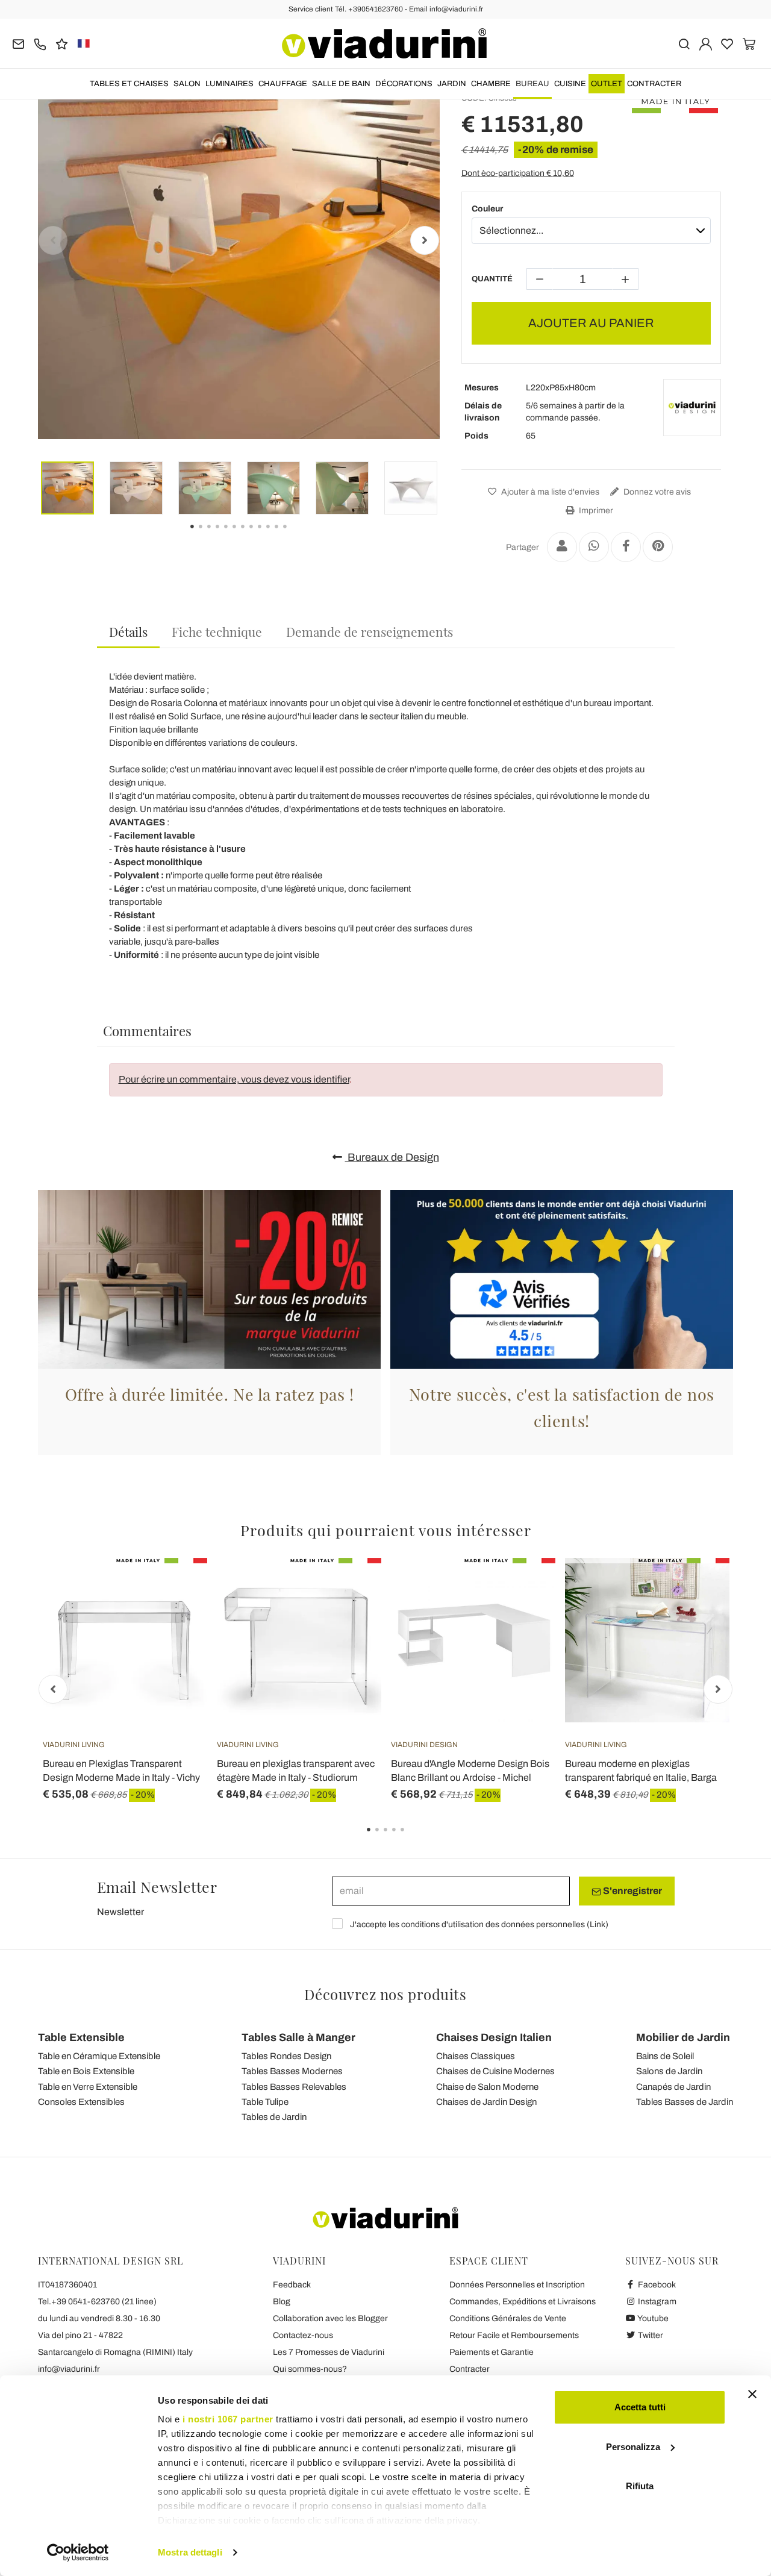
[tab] (128, 632)
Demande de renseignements (370, 631)
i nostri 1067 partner (228, 2419)
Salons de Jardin (669, 2071)
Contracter (654, 84)
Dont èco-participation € (518, 173)
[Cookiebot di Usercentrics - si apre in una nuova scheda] (78, 2553)
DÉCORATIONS (404, 84)
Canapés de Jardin (673, 2087)
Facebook (656, 2285)
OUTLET (607, 84)
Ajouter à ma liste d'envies (549, 492)
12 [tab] (295, 535)
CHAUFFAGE (283, 84)
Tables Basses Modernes (292, 2071)
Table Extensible (81, 2037)
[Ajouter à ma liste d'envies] (176, 1618)
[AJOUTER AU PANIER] (176, 1588)
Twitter (650, 2335)
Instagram (656, 2302)
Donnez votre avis (656, 492)
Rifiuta (640, 2486)
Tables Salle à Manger (298, 2037)
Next (425, 240)
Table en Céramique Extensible (99, 2056)
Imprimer (595, 511)
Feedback (292, 2285)
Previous (53, 240)
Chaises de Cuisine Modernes (495, 2071)
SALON (187, 84)
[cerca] (684, 43)
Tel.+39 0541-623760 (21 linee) (97, 2302)
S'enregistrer (632, 1891)
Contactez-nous (303, 2335)
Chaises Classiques (476, 2056)
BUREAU (532, 84)
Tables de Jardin (274, 2117)
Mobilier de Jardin (683, 2037)
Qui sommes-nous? (310, 2369)
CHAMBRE (491, 84)
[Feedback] (62, 43)
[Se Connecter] (706, 43)
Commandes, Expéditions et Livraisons (523, 2302)
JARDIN (452, 84)
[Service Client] (40, 43)
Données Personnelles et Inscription (517, 2285)
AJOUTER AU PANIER (591, 323)
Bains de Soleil (665, 2056)
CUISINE (570, 84)
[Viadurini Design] (692, 408)
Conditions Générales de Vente (508, 2318)
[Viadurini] (384, 43)
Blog (282, 2302)
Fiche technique (217, 631)
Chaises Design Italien (494, 2037)
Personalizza (633, 2447)
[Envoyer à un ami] (562, 547)
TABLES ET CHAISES (129, 84)
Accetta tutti (640, 2407)
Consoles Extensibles (81, 2102)
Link (598, 1924)
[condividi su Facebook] (626, 547)
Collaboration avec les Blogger (330, 2318)
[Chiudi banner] (752, 2394)
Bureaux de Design (392, 1157)
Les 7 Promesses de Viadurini (329, 2352)
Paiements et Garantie (492, 2352)
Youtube (652, 2318)
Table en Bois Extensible (86, 2071)
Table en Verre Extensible (88, 2087)
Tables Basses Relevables (294, 2087)
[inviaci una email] (18, 43)
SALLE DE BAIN (341, 84)
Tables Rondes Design (286, 2056)
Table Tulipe (265, 2102)
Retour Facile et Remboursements (514, 2335)
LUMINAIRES (229, 84)
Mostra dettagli (190, 2552)
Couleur (487, 209)
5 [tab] (413, 1838)
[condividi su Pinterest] (658, 547)
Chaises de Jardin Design (486, 2102)
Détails (128, 631)
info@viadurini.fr (69, 2369)
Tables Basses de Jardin (685, 2102)
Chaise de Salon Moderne (487, 2087)
